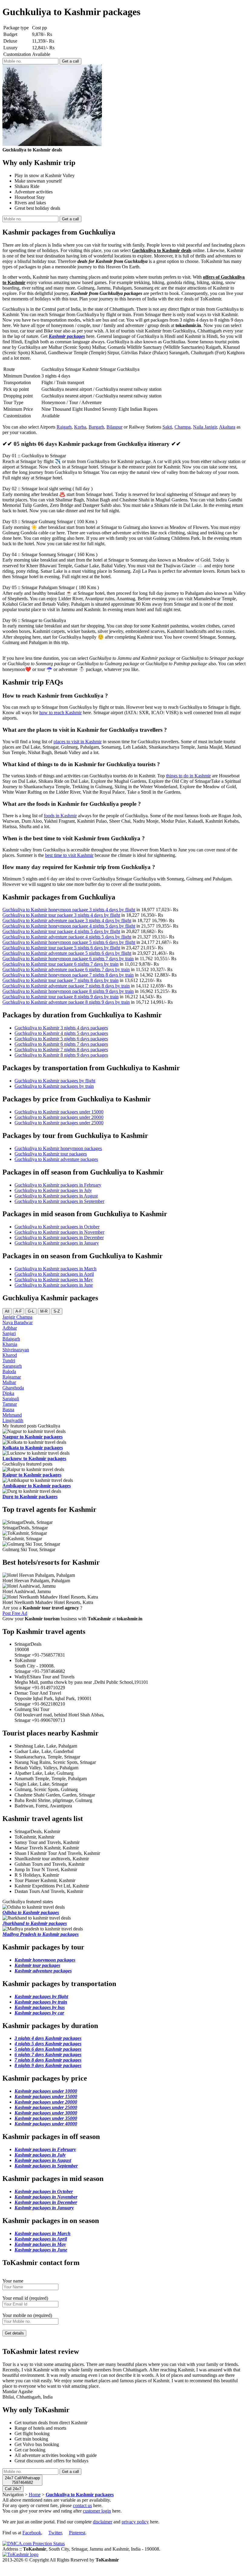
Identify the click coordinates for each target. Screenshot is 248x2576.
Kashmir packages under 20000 (46, 2102)
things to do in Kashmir (188, 776)
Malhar (9, 1382)
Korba (80, 427)
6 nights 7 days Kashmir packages (48, 2054)
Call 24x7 (13, 2489)
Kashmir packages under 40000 (46, 2124)
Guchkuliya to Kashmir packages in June (54, 1285)
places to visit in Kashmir (78, 742)
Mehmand (12, 1415)
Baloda (9, 1371)
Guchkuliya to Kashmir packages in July (53, 1190)
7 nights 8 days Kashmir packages (48, 2060)
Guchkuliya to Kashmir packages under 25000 (59, 1123)
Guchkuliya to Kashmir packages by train (54, 1086)
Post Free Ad (15, 1613)
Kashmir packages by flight (41, 1996)
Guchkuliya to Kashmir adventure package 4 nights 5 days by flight (67, 937)
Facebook (32, 2533)
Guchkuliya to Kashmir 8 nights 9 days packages (61, 1055)
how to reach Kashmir (60, 713)
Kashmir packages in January (44, 2208)
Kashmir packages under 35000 (46, 2118)
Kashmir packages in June (41, 2250)
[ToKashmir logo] (20, 2554)
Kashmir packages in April (41, 2239)
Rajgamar (12, 1377)
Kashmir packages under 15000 (46, 2096)
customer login (97, 2511)
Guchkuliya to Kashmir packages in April (54, 1274)
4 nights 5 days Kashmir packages (48, 2044)
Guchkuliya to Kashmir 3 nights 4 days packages (61, 1028)
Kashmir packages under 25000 (46, 2107)
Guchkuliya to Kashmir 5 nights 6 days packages (61, 1039)
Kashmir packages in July (40, 2155)
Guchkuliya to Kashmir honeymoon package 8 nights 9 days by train (68, 991)
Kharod (10, 1355)
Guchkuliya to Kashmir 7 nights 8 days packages (61, 1050)
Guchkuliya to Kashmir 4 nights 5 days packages (61, 1033)
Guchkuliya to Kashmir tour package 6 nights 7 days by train (60, 964)
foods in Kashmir (60, 816)
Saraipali (11, 1399)
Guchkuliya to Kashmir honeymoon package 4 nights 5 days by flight (69, 926)
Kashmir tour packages (37, 1965)
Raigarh (64, 427)
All (7, 1311)
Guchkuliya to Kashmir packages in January (57, 1243)
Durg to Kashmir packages (30, 1497)
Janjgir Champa (17, 1317)
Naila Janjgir (205, 427)
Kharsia (10, 1344)
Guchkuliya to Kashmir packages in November (59, 1232)
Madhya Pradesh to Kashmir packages (41, 1934)
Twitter (55, 2533)
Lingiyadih (13, 1420)
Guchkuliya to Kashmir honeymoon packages (58, 1148)
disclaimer (103, 2522)
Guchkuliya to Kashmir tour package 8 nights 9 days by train (60, 997)
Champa (183, 427)
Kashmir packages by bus (40, 2007)
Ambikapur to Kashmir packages (37, 1486)
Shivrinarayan (16, 1350)
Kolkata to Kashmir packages (33, 1448)
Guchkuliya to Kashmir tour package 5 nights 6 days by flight (61, 948)
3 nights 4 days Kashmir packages (48, 2038)
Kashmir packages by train (41, 2002)
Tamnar (10, 1404)
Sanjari (9, 1333)
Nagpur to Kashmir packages (33, 1437)
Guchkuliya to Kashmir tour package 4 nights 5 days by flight (61, 931)
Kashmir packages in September (46, 2166)
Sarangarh (12, 1366)
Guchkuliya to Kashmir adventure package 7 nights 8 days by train (66, 986)
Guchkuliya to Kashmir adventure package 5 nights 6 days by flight (67, 953)
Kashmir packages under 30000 (46, 2113)
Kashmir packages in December (46, 2202)
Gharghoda (13, 1388)
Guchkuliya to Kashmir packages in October (57, 1227)
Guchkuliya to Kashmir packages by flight (55, 1081)
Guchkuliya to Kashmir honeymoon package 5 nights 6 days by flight (69, 942)
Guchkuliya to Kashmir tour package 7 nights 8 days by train (60, 980)
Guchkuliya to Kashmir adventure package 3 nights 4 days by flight (67, 920)
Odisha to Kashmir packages (31, 1912)
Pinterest (77, 2533)
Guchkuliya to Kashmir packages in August (56, 1196)
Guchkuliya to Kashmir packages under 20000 (59, 1117)
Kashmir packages (67, 336)
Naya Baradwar (18, 1322)
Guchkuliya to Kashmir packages (80, 2495)
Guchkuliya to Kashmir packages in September (59, 1201)
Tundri (9, 1361)
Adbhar (10, 1328)
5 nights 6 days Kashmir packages (48, 2049)
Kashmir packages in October (44, 2191)
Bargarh (96, 427)
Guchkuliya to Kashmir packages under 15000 (59, 1112)
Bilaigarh (11, 1339)
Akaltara (227, 427)
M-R (44, 1311)
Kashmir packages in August (43, 2160)
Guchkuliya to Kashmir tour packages (51, 1154)
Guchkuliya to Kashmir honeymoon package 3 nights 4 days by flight (69, 910)
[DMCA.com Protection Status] (34, 2544)
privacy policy (135, 2522)
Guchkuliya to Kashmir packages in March (55, 1269)
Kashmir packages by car (39, 2013)
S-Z (57, 1311)
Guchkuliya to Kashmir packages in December (59, 1238)
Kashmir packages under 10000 (46, 2091)
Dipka (8, 1393)
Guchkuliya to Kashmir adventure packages (56, 1159)
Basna (8, 1410)
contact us (82, 2505)
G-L (31, 1311)
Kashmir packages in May (40, 2244)
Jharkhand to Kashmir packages (35, 1923)
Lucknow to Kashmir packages (34, 1458)
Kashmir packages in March (42, 2233)
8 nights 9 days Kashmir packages (48, 2065)
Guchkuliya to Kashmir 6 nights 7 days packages (61, 1044)
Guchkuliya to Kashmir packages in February (58, 1185)
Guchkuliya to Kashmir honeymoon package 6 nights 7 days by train (68, 959)
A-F (19, 1311)
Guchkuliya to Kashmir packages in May (54, 1280)
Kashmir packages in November (46, 2197)
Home (35, 2495)
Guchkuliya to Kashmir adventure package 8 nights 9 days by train (66, 1002)
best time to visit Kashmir (69, 855)
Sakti (167, 427)
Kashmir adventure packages (43, 1971)
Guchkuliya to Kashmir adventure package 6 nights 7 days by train (66, 969)
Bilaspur (114, 427)
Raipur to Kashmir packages (32, 1475)
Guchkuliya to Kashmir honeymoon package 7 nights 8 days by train (68, 975)
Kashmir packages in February (45, 2149)
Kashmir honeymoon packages (45, 1960)
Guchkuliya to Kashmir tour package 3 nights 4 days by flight (61, 915)
